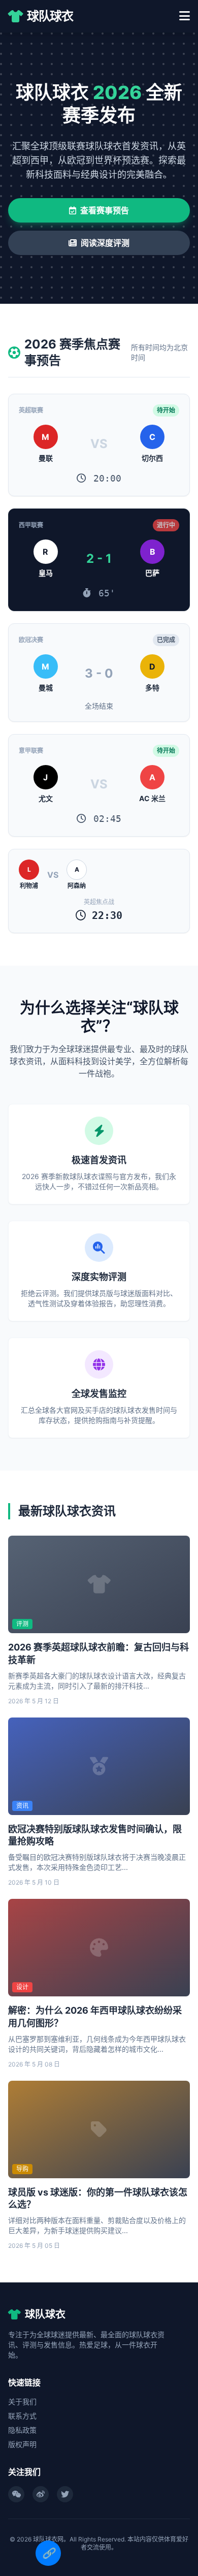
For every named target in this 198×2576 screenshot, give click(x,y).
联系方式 (22, 2416)
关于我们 (22, 2402)
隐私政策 (22, 2430)
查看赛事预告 (105, 210)
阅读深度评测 (105, 243)
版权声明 (22, 2444)
